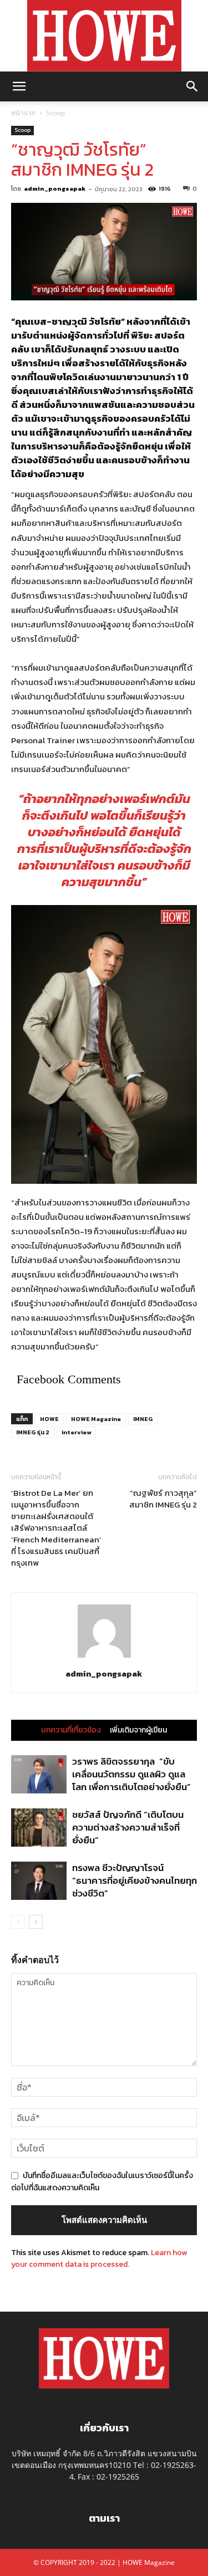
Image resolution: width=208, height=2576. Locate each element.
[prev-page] (18, 1922)
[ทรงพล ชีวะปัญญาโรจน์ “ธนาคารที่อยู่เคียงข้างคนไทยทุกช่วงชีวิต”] (39, 1881)
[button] (19, 86)
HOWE (49, 1419)
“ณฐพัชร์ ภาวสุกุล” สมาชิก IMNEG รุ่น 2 (163, 1499)
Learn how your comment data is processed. (99, 2258)
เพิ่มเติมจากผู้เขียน (138, 1730)
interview (76, 1432)
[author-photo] (104, 1658)
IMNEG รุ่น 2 (33, 1432)
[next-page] (36, 1922)
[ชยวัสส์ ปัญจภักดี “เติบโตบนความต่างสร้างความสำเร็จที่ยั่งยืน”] (39, 1828)
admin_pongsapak (55, 188)
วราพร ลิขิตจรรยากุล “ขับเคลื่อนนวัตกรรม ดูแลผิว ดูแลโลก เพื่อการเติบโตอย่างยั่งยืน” (131, 1774)
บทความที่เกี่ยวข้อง (71, 1730)
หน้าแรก (23, 113)
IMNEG (143, 1419)
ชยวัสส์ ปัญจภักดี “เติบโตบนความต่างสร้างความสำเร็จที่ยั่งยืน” (128, 1827)
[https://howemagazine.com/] (104, 36)
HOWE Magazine (96, 1419)
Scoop (55, 113)
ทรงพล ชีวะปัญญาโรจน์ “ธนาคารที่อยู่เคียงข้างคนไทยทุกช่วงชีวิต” (135, 1880)
